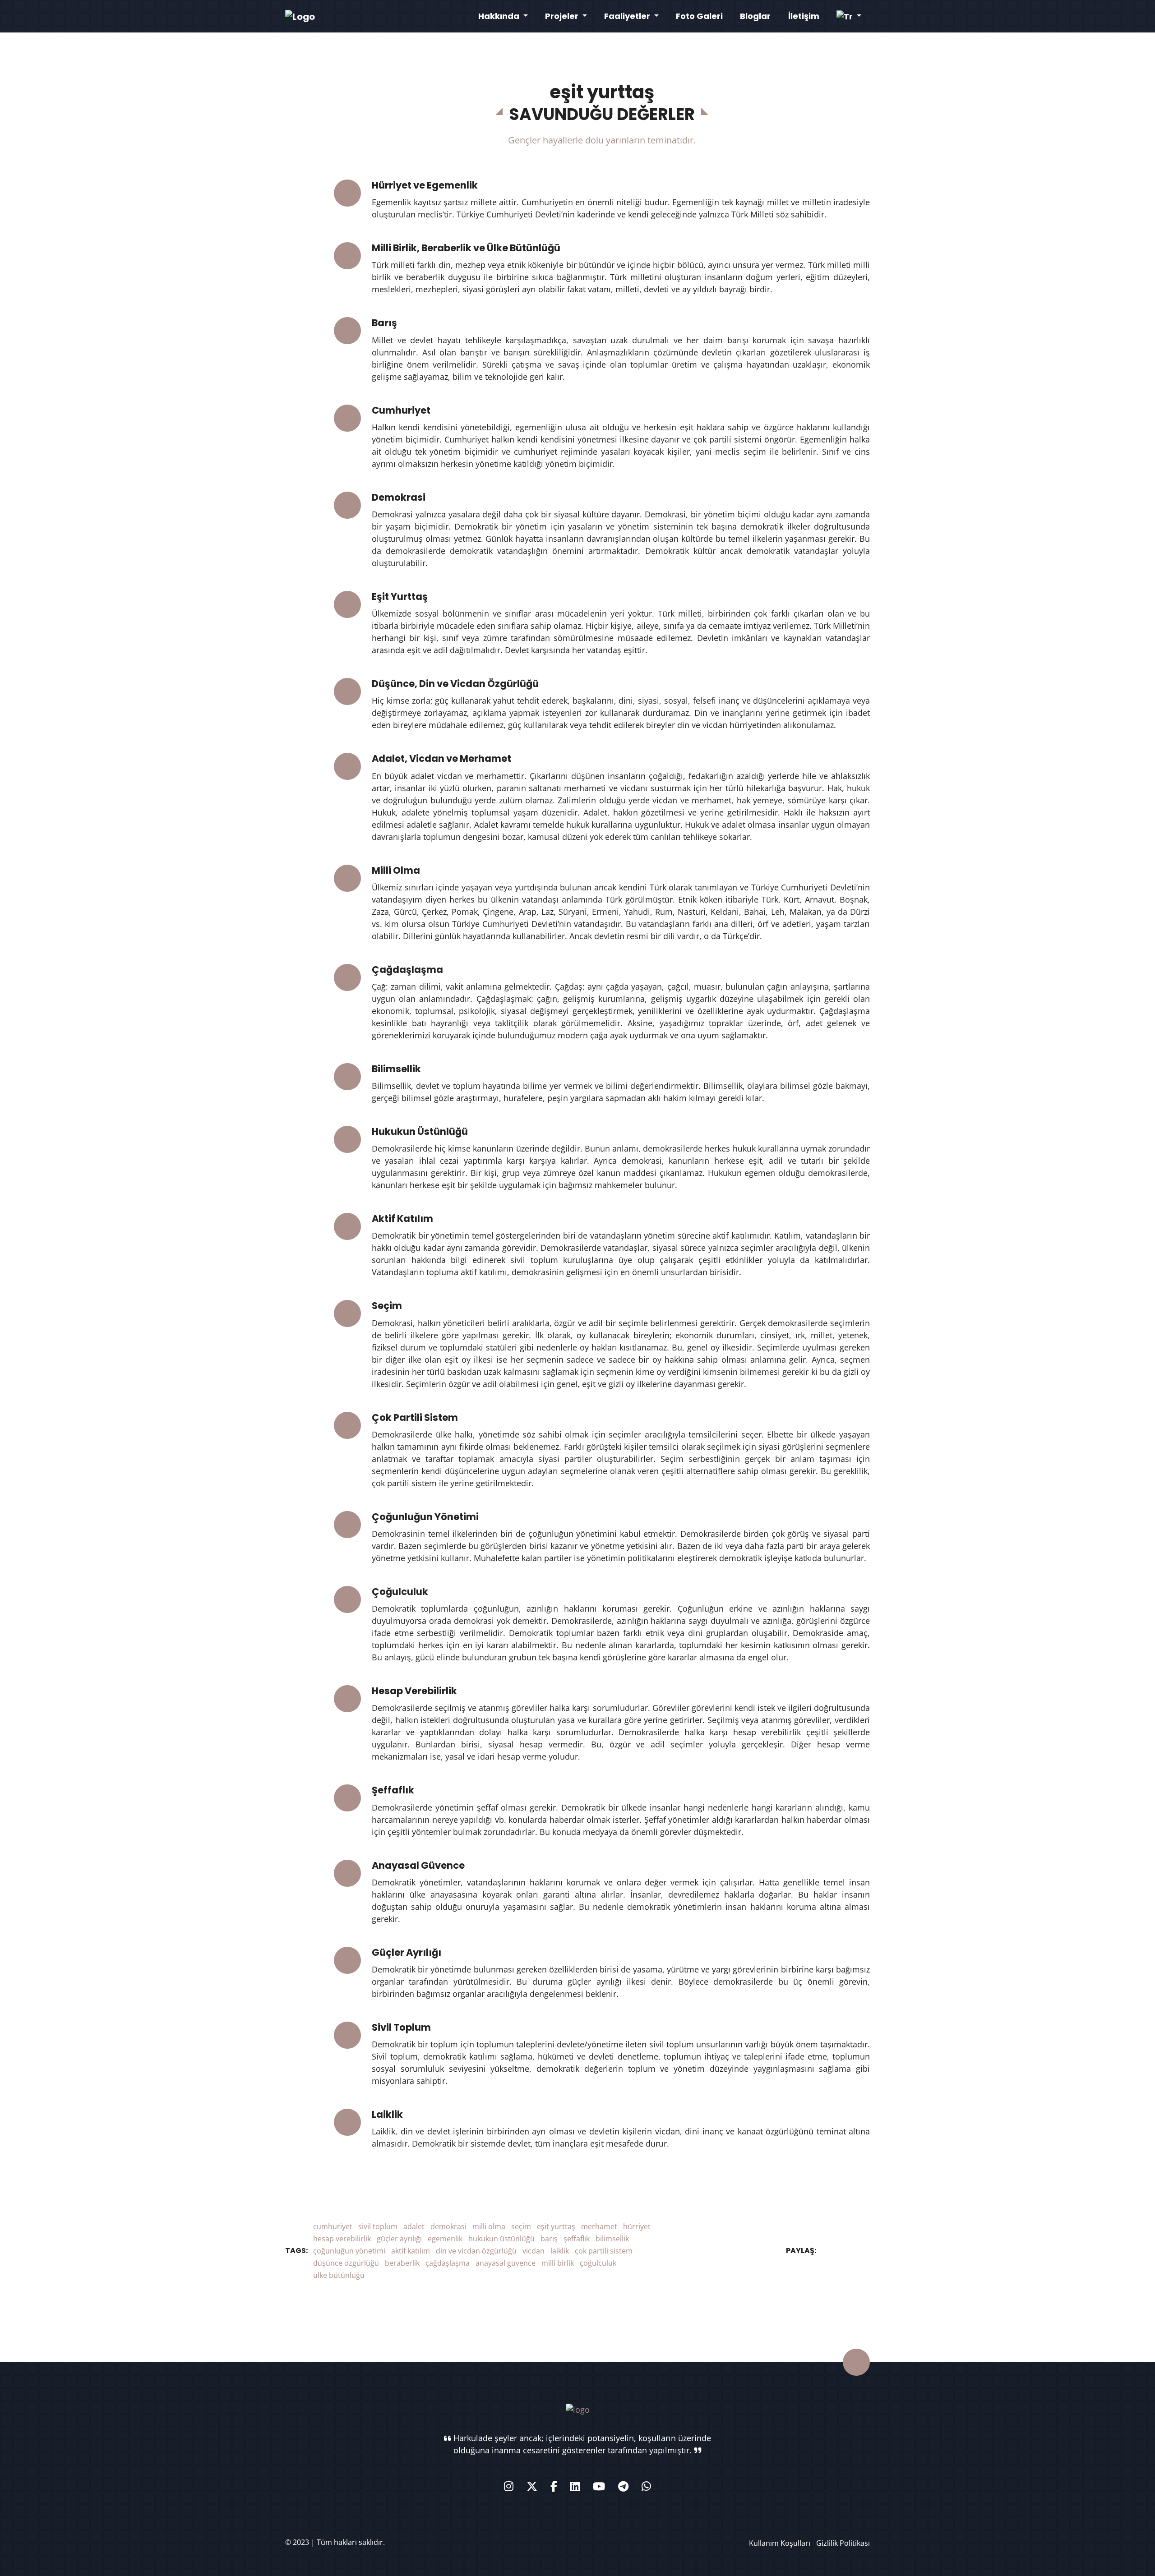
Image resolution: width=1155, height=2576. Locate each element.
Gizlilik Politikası (843, 2543)
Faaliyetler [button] (628, 16)
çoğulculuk (598, 2263)
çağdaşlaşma (448, 2263)
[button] (849, 16)
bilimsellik (612, 2239)
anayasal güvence (506, 2263)
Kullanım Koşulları (780, 2543)
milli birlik (558, 2263)
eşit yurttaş (556, 2226)
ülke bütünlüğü (339, 2275)
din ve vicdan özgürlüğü (476, 2251)
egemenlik (445, 2239)
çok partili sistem (604, 2251)
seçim (521, 2226)
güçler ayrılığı (399, 2239)
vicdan (534, 2251)
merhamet (599, 2226)
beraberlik (402, 2263)
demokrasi (448, 2226)
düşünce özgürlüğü (346, 2263)
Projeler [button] (563, 16)
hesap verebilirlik (342, 2239)
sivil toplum (378, 2226)
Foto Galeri (699, 16)
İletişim (804, 16)
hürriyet (637, 2226)
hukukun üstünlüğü (501, 2239)
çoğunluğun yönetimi (349, 2251)
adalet (414, 2226)
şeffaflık (577, 2239)
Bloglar (755, 16)
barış (549, 2239)
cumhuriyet (333, 2226)
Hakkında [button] (500, 16)
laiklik (560, 2251)
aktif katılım (411, 2251)
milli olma (489, 2226)
